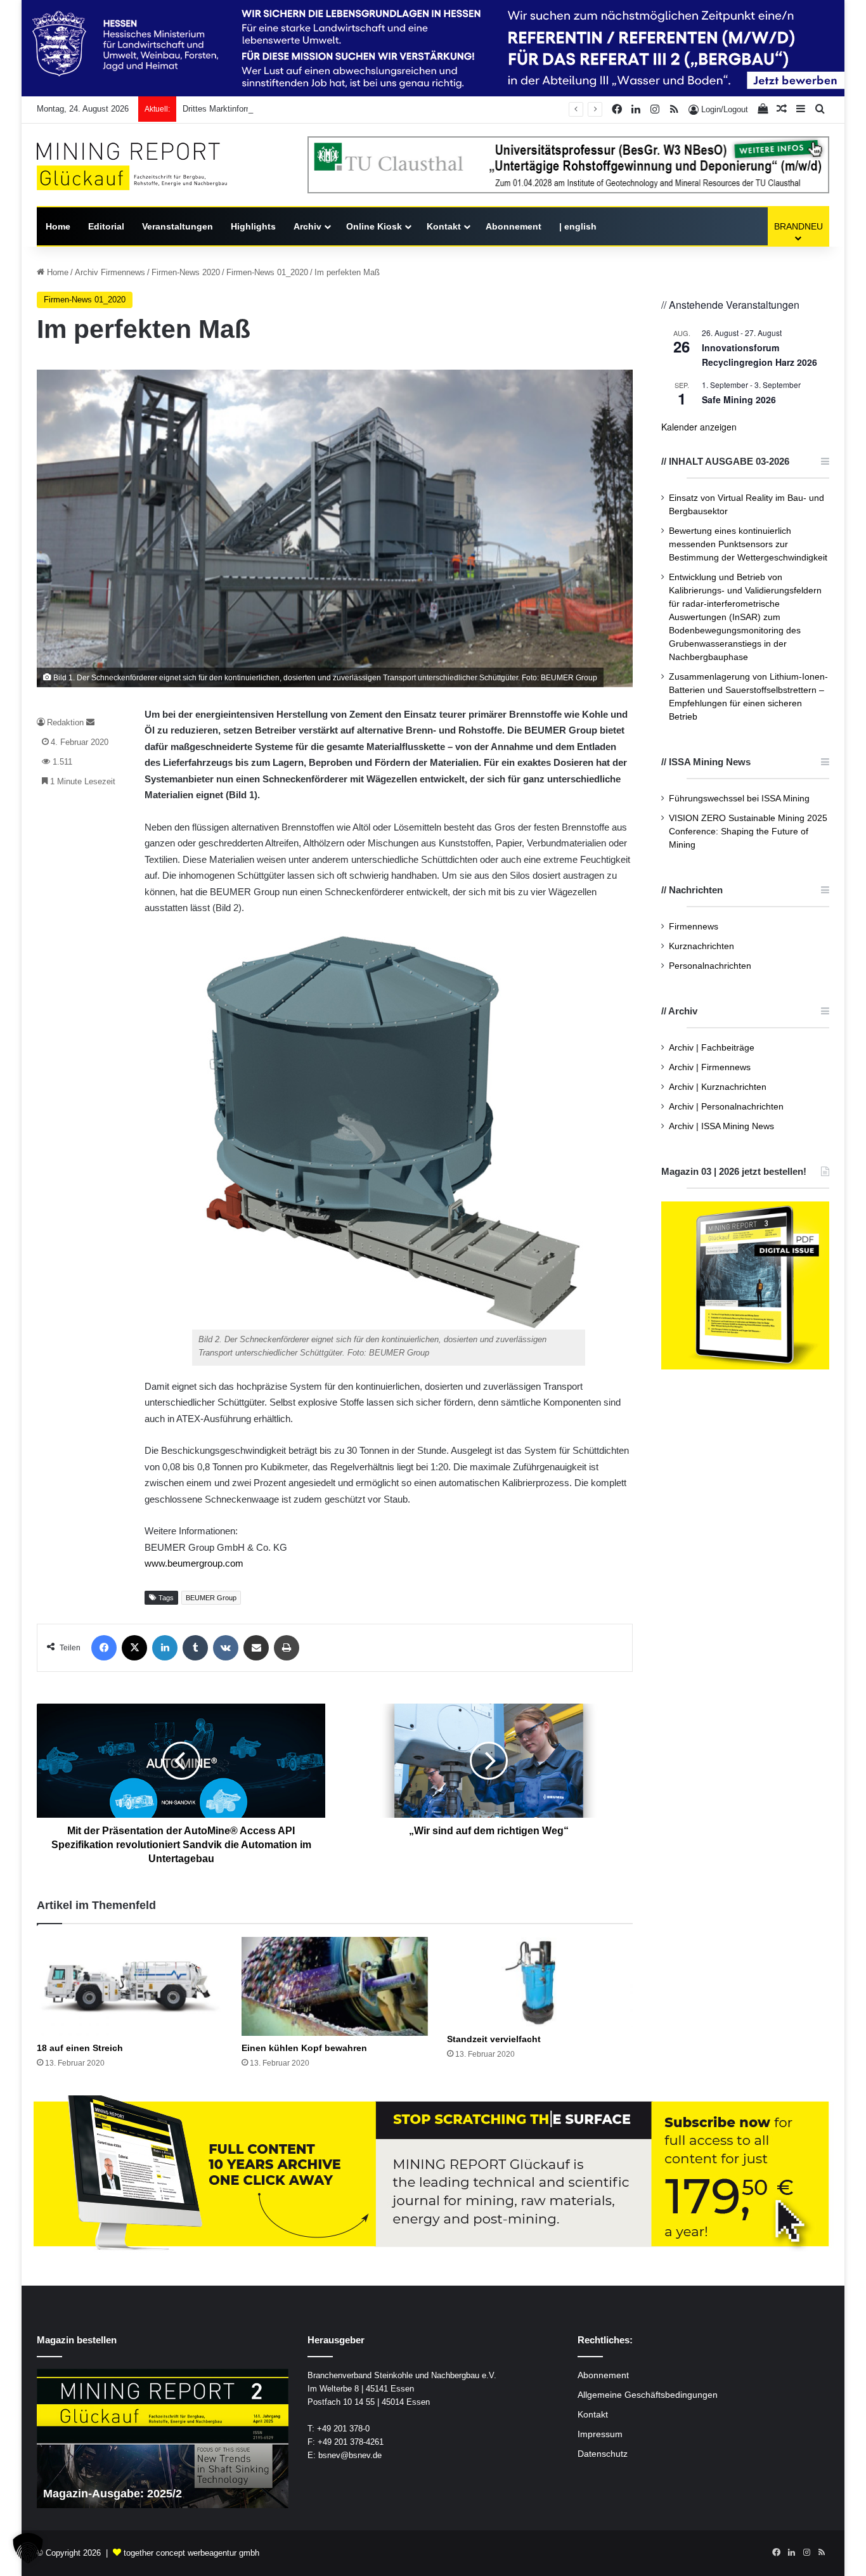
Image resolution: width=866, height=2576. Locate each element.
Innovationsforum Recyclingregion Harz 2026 (759, 355)
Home (58, 226)
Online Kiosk (374, 226)
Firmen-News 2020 (186, 272)
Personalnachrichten (710, 966)
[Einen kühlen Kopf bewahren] (334, 1986)
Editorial (106, 226)
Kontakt (444, 226)
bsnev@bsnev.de (350, 2455)
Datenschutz (603, 2454)
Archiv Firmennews (110, 272)
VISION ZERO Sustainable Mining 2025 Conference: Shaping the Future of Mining (748, 832)
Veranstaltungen (178, 226)
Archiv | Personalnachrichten (726, 1107)
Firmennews (694, 927)
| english (578, 226)
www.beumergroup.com (194, 1563)
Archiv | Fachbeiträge (712, 1048)
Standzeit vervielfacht (494, 2039)
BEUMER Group (211, 1598)
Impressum (600, 2434)
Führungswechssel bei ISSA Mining (739, 799)
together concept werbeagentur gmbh (191, 2553)
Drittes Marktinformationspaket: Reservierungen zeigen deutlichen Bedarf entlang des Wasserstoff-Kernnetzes (385, 109)
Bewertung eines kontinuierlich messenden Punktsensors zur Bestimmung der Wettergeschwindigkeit (748, 544)
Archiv (307, 226)
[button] (28, 2548)
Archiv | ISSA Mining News (721, 1126)
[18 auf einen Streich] (130, 1986)
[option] (163, 2438)
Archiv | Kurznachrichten (718, 1087)
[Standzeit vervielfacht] (540, 1982)
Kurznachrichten (701, 946)
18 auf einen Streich (80, 2048)
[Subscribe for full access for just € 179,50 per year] (433, 2174)
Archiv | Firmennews (710, 1067)
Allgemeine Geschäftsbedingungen (648, 2395)
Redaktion (65, 722)
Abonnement (514, 226)
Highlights (253, 226)
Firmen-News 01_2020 (267, 272)
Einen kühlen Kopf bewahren (304, 2048)
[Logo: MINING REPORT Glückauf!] (132, 166)
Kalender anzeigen (699, 427)
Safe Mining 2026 (739, 399)
